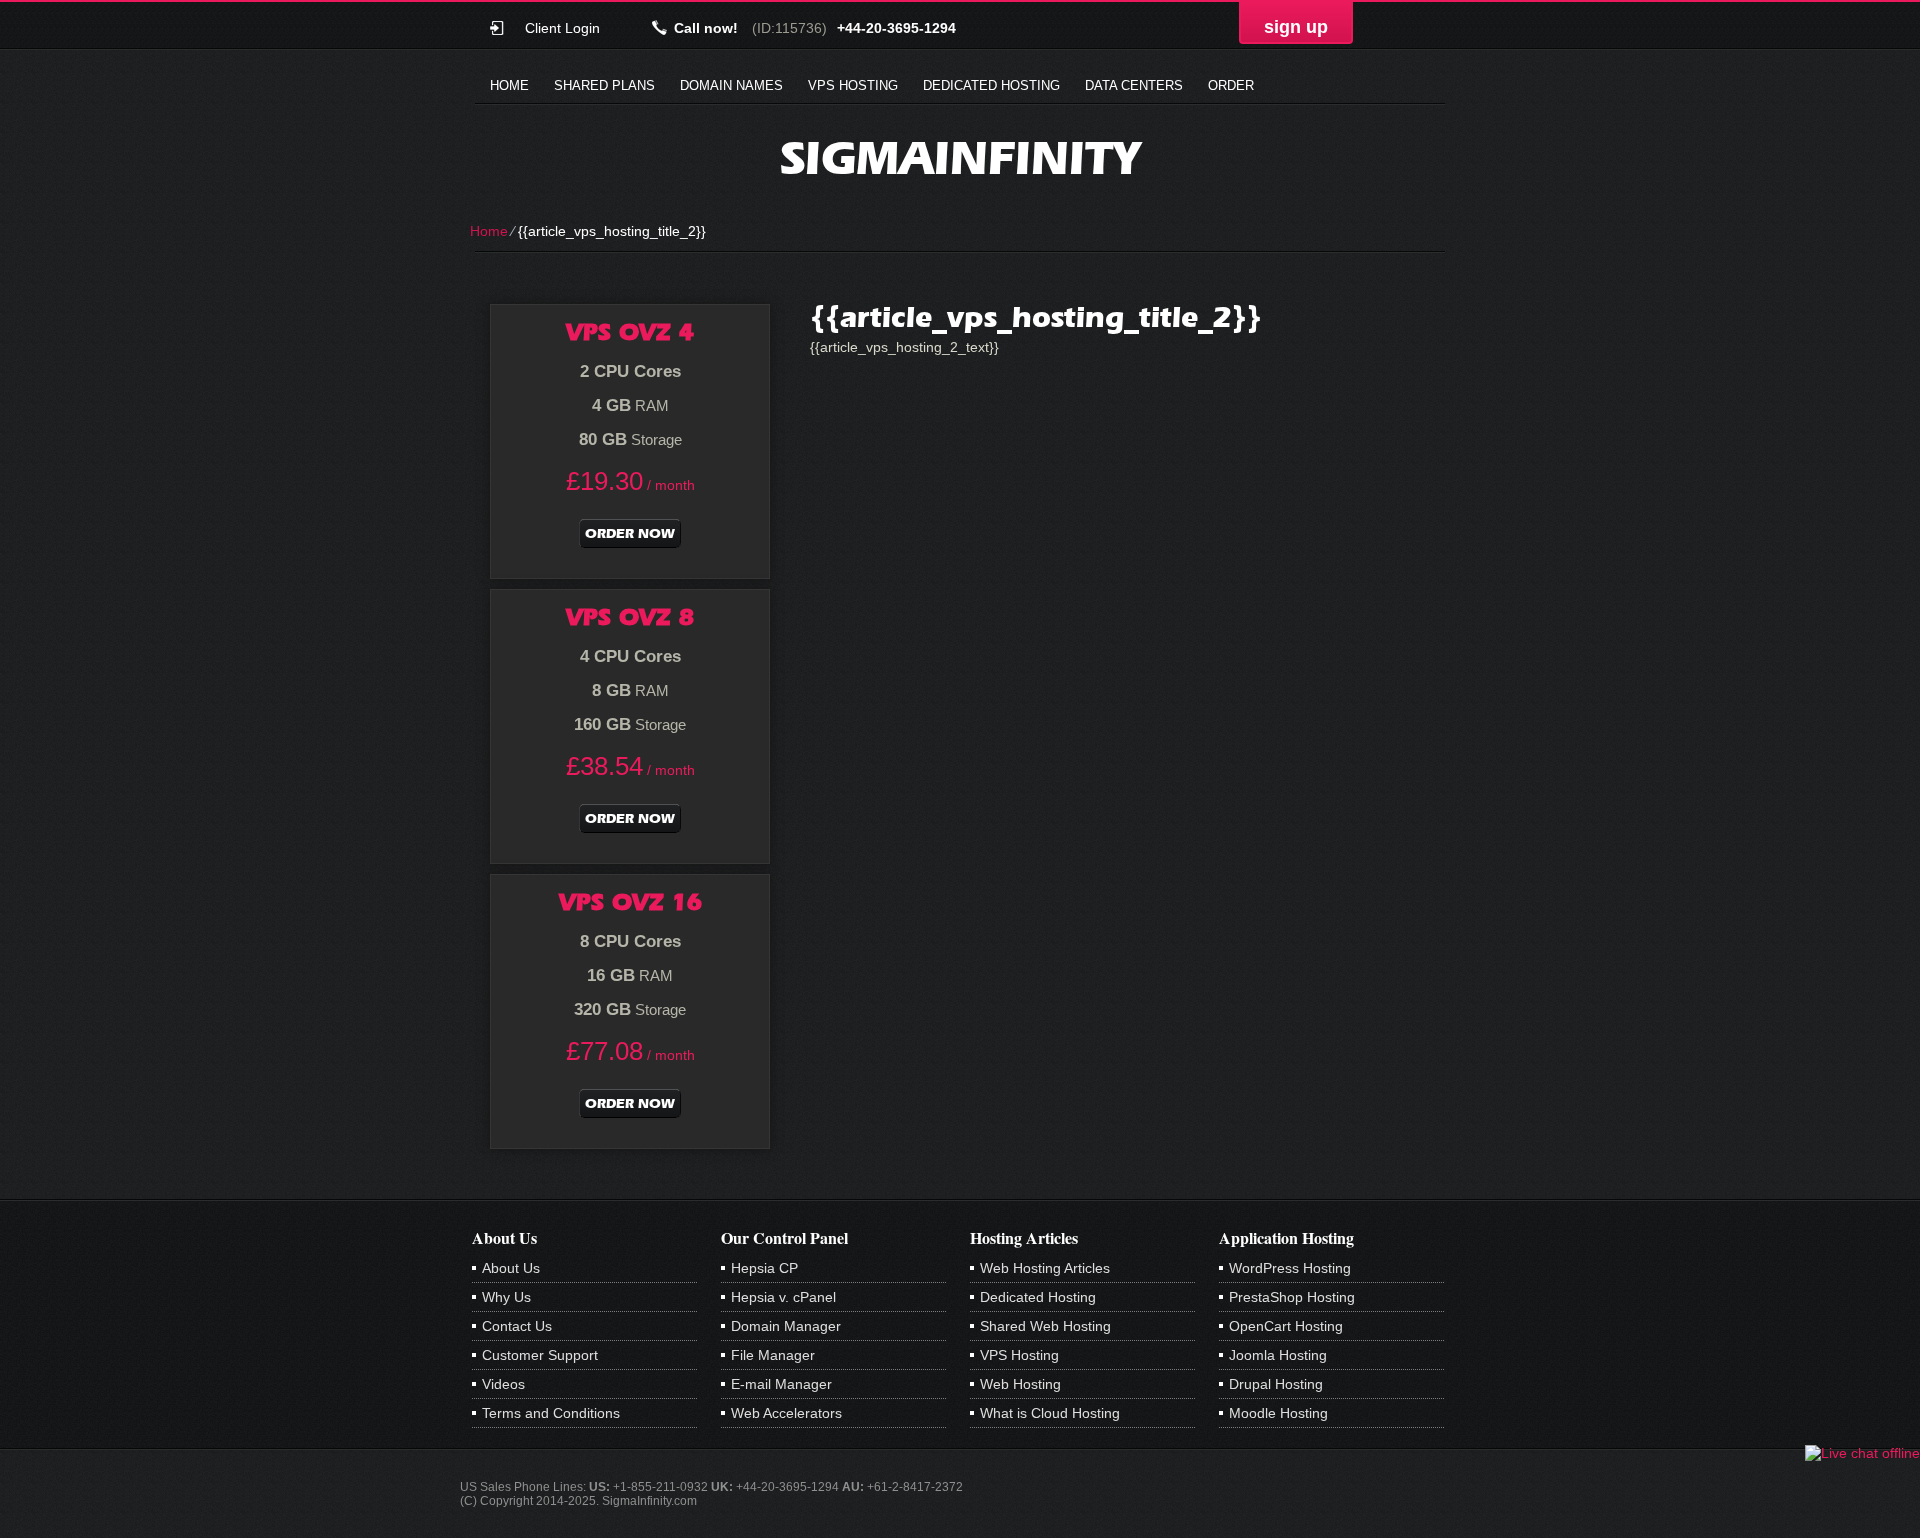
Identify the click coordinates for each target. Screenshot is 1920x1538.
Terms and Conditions (551, 1413)
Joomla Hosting (1278, 1355)
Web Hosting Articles (1045, 1268)
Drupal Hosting (1276, 1384)
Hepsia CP (764, 1268)
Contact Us (517, 1326)
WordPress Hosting (1290, 1268)
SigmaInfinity (960, 157)
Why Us (506, 1297)
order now (630, 533)
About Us (511, 1268)
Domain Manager (786, 1326)
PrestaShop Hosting (1292, 1297)
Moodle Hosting (1278, 1413)
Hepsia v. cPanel (783, 1297)
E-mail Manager (781, 1384)
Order (1231, 85)
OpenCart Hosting (1286, 1326)
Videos (503, 1384)
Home (509, 85)
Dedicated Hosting (991, 85)
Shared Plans (604, 85)
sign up (1296, 27)
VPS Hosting (853, 85)
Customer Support (540, 1355)
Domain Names (731, 85)
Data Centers (1134, 85)
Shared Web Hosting (1045, 1326)
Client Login (562, 27)
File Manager (773, 1355)
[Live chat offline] (1862, 1453)
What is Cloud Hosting (1050, 1413)
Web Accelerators (786, 1413)
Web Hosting (1020, 1384)
